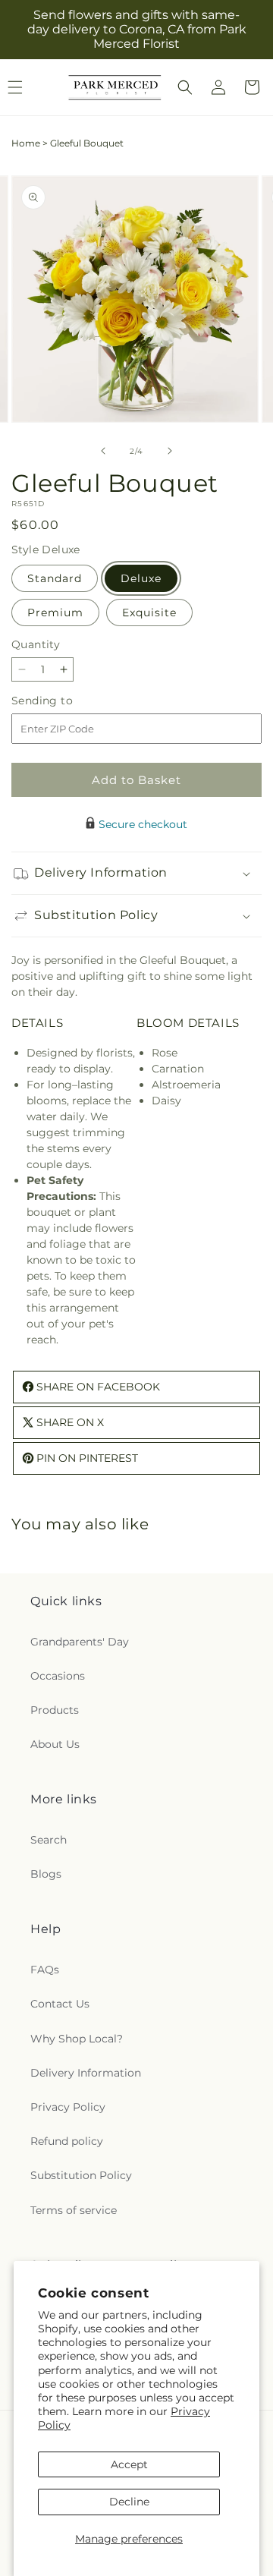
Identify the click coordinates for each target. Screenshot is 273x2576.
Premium (55, 613)
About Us (55, 1744)
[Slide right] (170, 451)
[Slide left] (103, 451)
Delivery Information (86, 2073)
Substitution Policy (81, 2175)
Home (26, 143)
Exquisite (149, 613)
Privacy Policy (68, 2107)
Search (49, 1840)
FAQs (45, 1970)
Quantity (36, 644)
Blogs (46, 1874)
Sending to (65, 701)
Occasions (58, 1676)
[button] (185, 87)
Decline (129, 2502)
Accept (129, 2464)
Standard (55, 578)
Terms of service (74, 2210)
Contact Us (60, 2004)
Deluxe (141, 578)
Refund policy (67, 2141)
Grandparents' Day (80, 1642)
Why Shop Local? (77, 2039)
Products (55, 1710)
